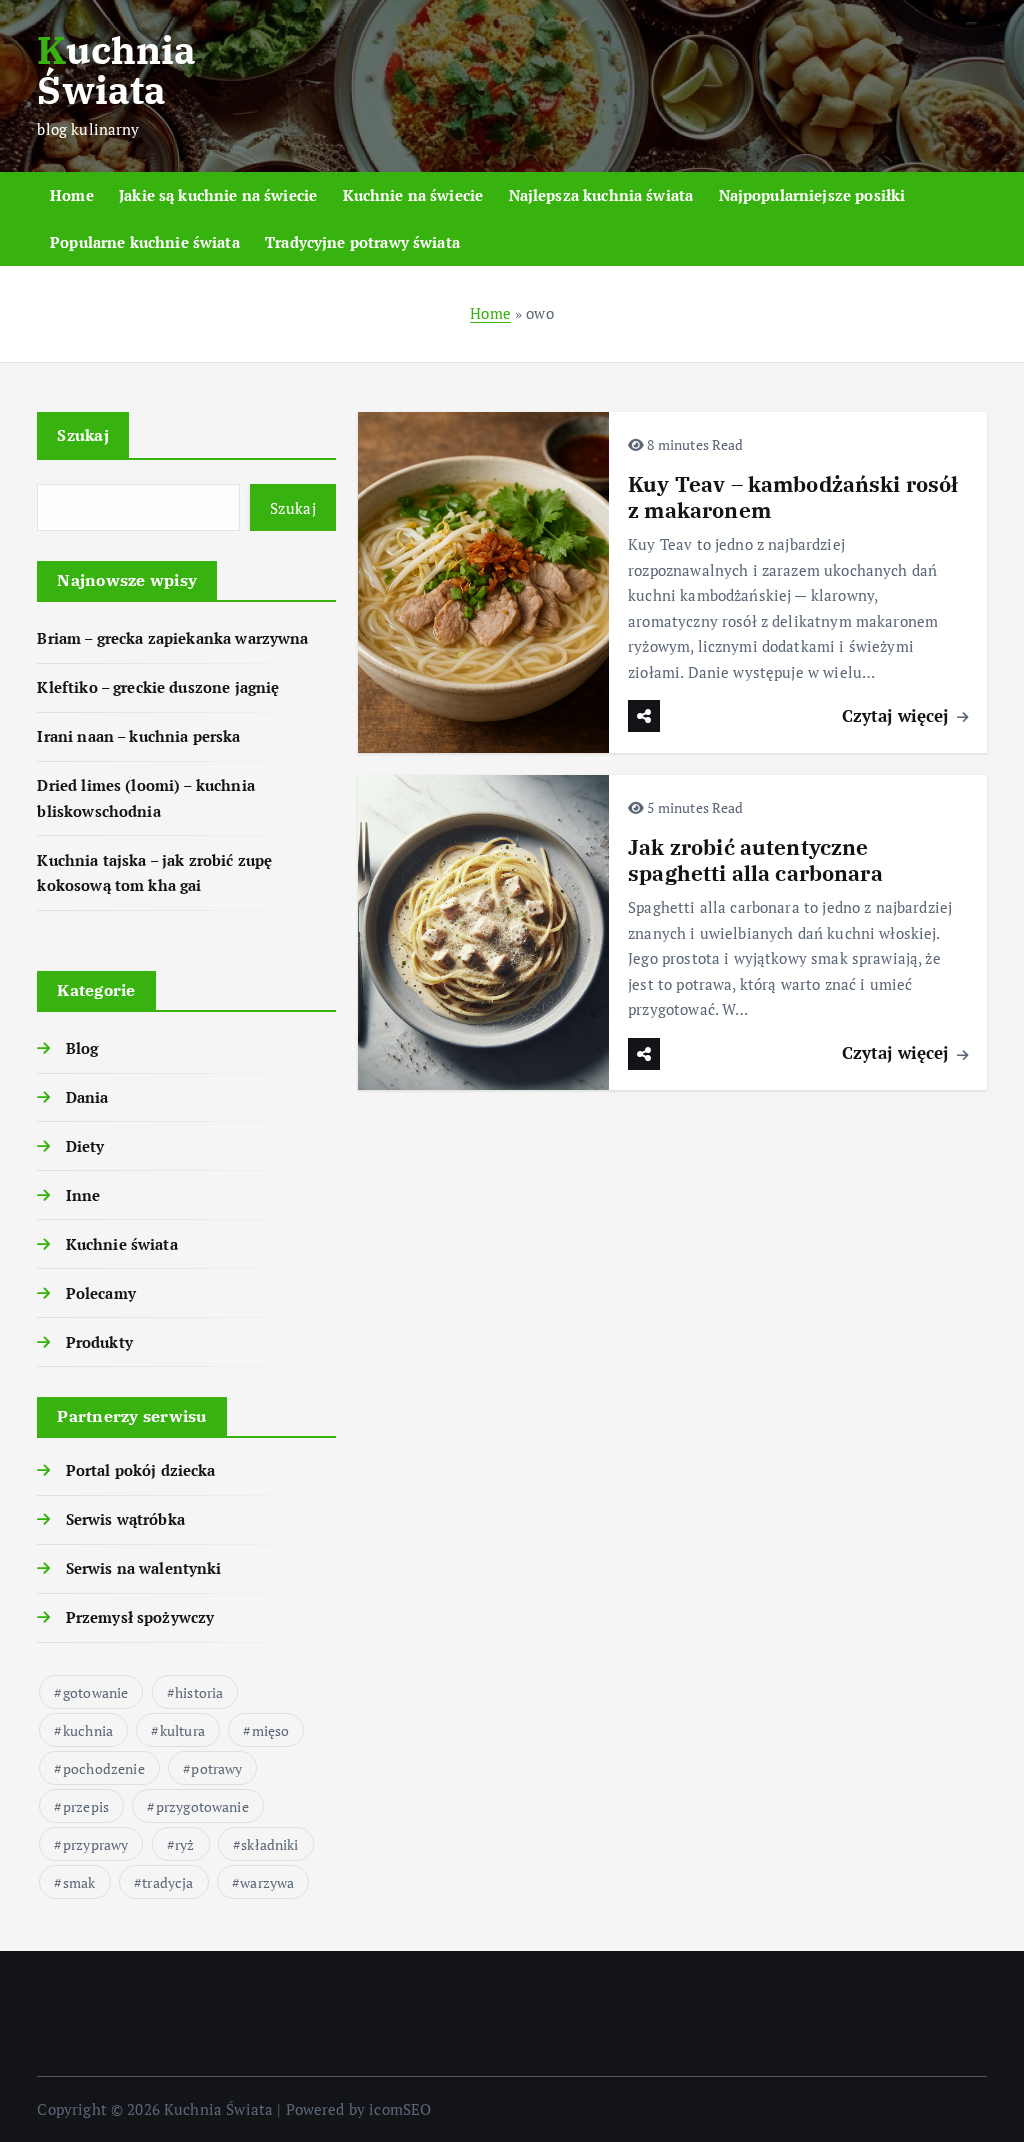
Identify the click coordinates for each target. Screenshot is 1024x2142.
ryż (184, 1844)
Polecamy (100, 1293)
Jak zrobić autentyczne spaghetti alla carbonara (755, 860)
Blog (82, 1048)
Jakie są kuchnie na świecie (218, 195)
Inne (83, 1195)
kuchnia (88, 1730)
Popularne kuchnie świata (145, 242)
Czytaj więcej (898, 715)
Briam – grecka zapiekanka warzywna (172, 638)
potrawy (216, 1768)
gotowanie (95, 1692)
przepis (86, 1806)
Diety (85, 1146)
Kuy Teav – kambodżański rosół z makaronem (793, 497)
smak (79, 1882)
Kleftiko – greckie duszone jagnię (158, 687)
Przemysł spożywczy (140, 1617)
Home (72, 195)
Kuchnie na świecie (413, 195)
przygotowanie (202, 1806)
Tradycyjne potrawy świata (362, 242)
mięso (271, 1730)
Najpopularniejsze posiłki (812, 195)
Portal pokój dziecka (140, 1470)
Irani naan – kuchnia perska (138, 736)
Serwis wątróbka (125, 1519)
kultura (182, 1730)
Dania (87, 1097)
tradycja (167, 1882)
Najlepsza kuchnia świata (601, 195)
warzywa (267, 1882)
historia (199, 1692)
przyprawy (95, 1844)
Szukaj (83, 435)
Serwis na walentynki (143, 1568)
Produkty (99, 1342)
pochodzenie (104, 1768)
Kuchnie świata (121, 1244)
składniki (269, 1844)
